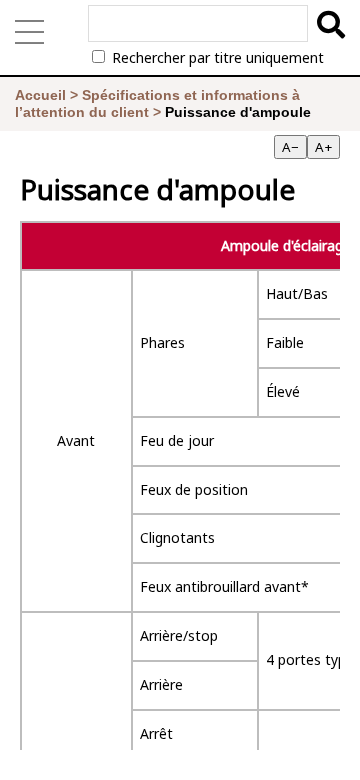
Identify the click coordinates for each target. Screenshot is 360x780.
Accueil (40, 95)
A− (290, 147)
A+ (323, 147)
